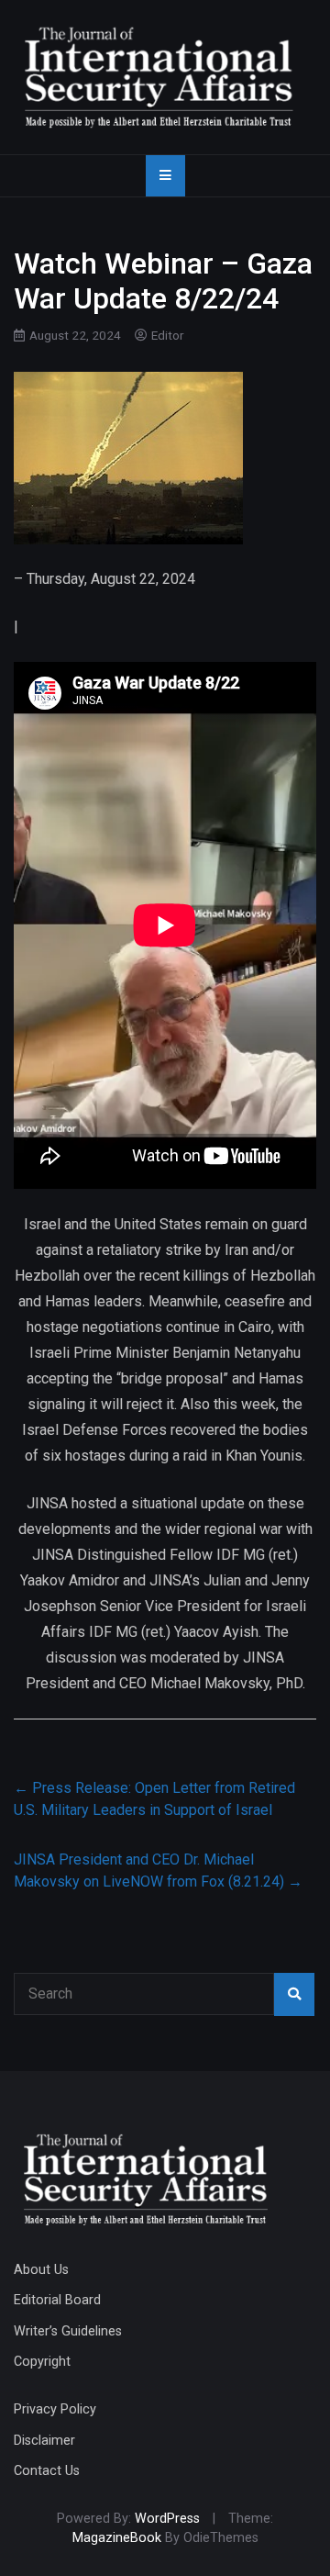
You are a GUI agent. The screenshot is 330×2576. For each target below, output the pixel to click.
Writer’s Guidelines (68, 2331)
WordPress (167, 2519)
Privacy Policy (55, 2409)
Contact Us (47, 2471)
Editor (168, 335)
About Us (41, 2270)
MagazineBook (117, 2538)
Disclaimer (44, 2441)
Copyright (42, 2362)
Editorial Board (57, 2300)
